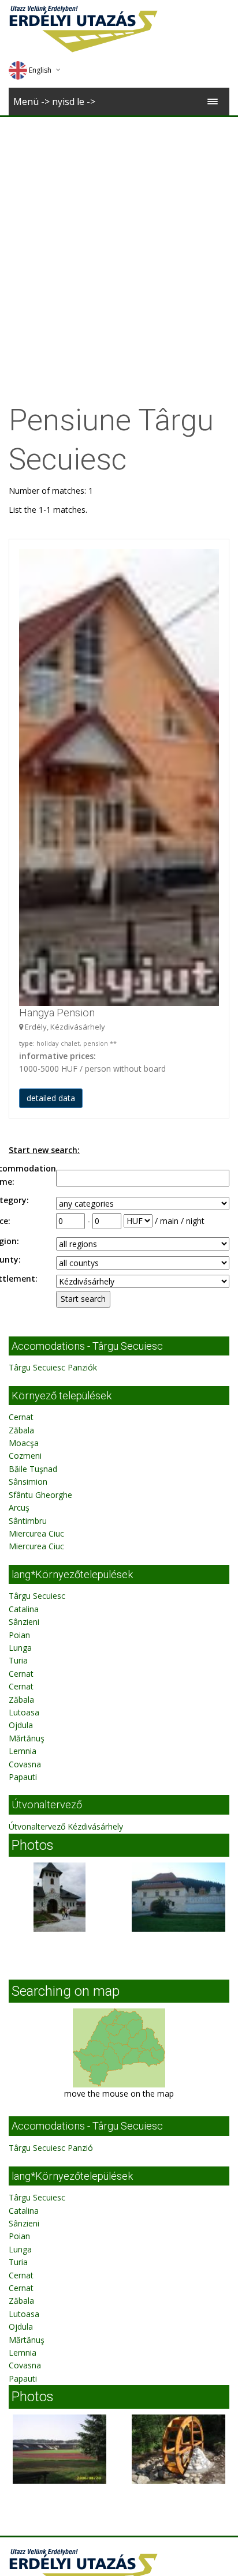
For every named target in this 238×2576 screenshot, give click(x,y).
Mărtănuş (27, 1738)
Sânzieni (24, 1622)
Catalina (24, 1609)
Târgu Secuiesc (37, 1596)
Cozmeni (25, 1456)
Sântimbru (28, 1521)
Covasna (25, 1764)
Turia (18, 1660)
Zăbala (21, 1430)
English (40, 70)
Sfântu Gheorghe (40, 1495)
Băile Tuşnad (33, 1469)
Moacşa (24, 1443)
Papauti (23, 1777)
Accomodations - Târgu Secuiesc (87, 1346)
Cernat (21, 1417)
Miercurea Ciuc (36, 1533)
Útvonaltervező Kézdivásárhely (66, 1826)
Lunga (20, 1648)
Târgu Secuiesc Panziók (53, 1367)
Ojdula (21, 1725)
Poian (19, 1635)
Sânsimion (28, 1482)
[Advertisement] (119, 242)
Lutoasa (24, 1712)
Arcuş (19, 1507)
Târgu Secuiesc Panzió (51, 2148)
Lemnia (23, 1751)
